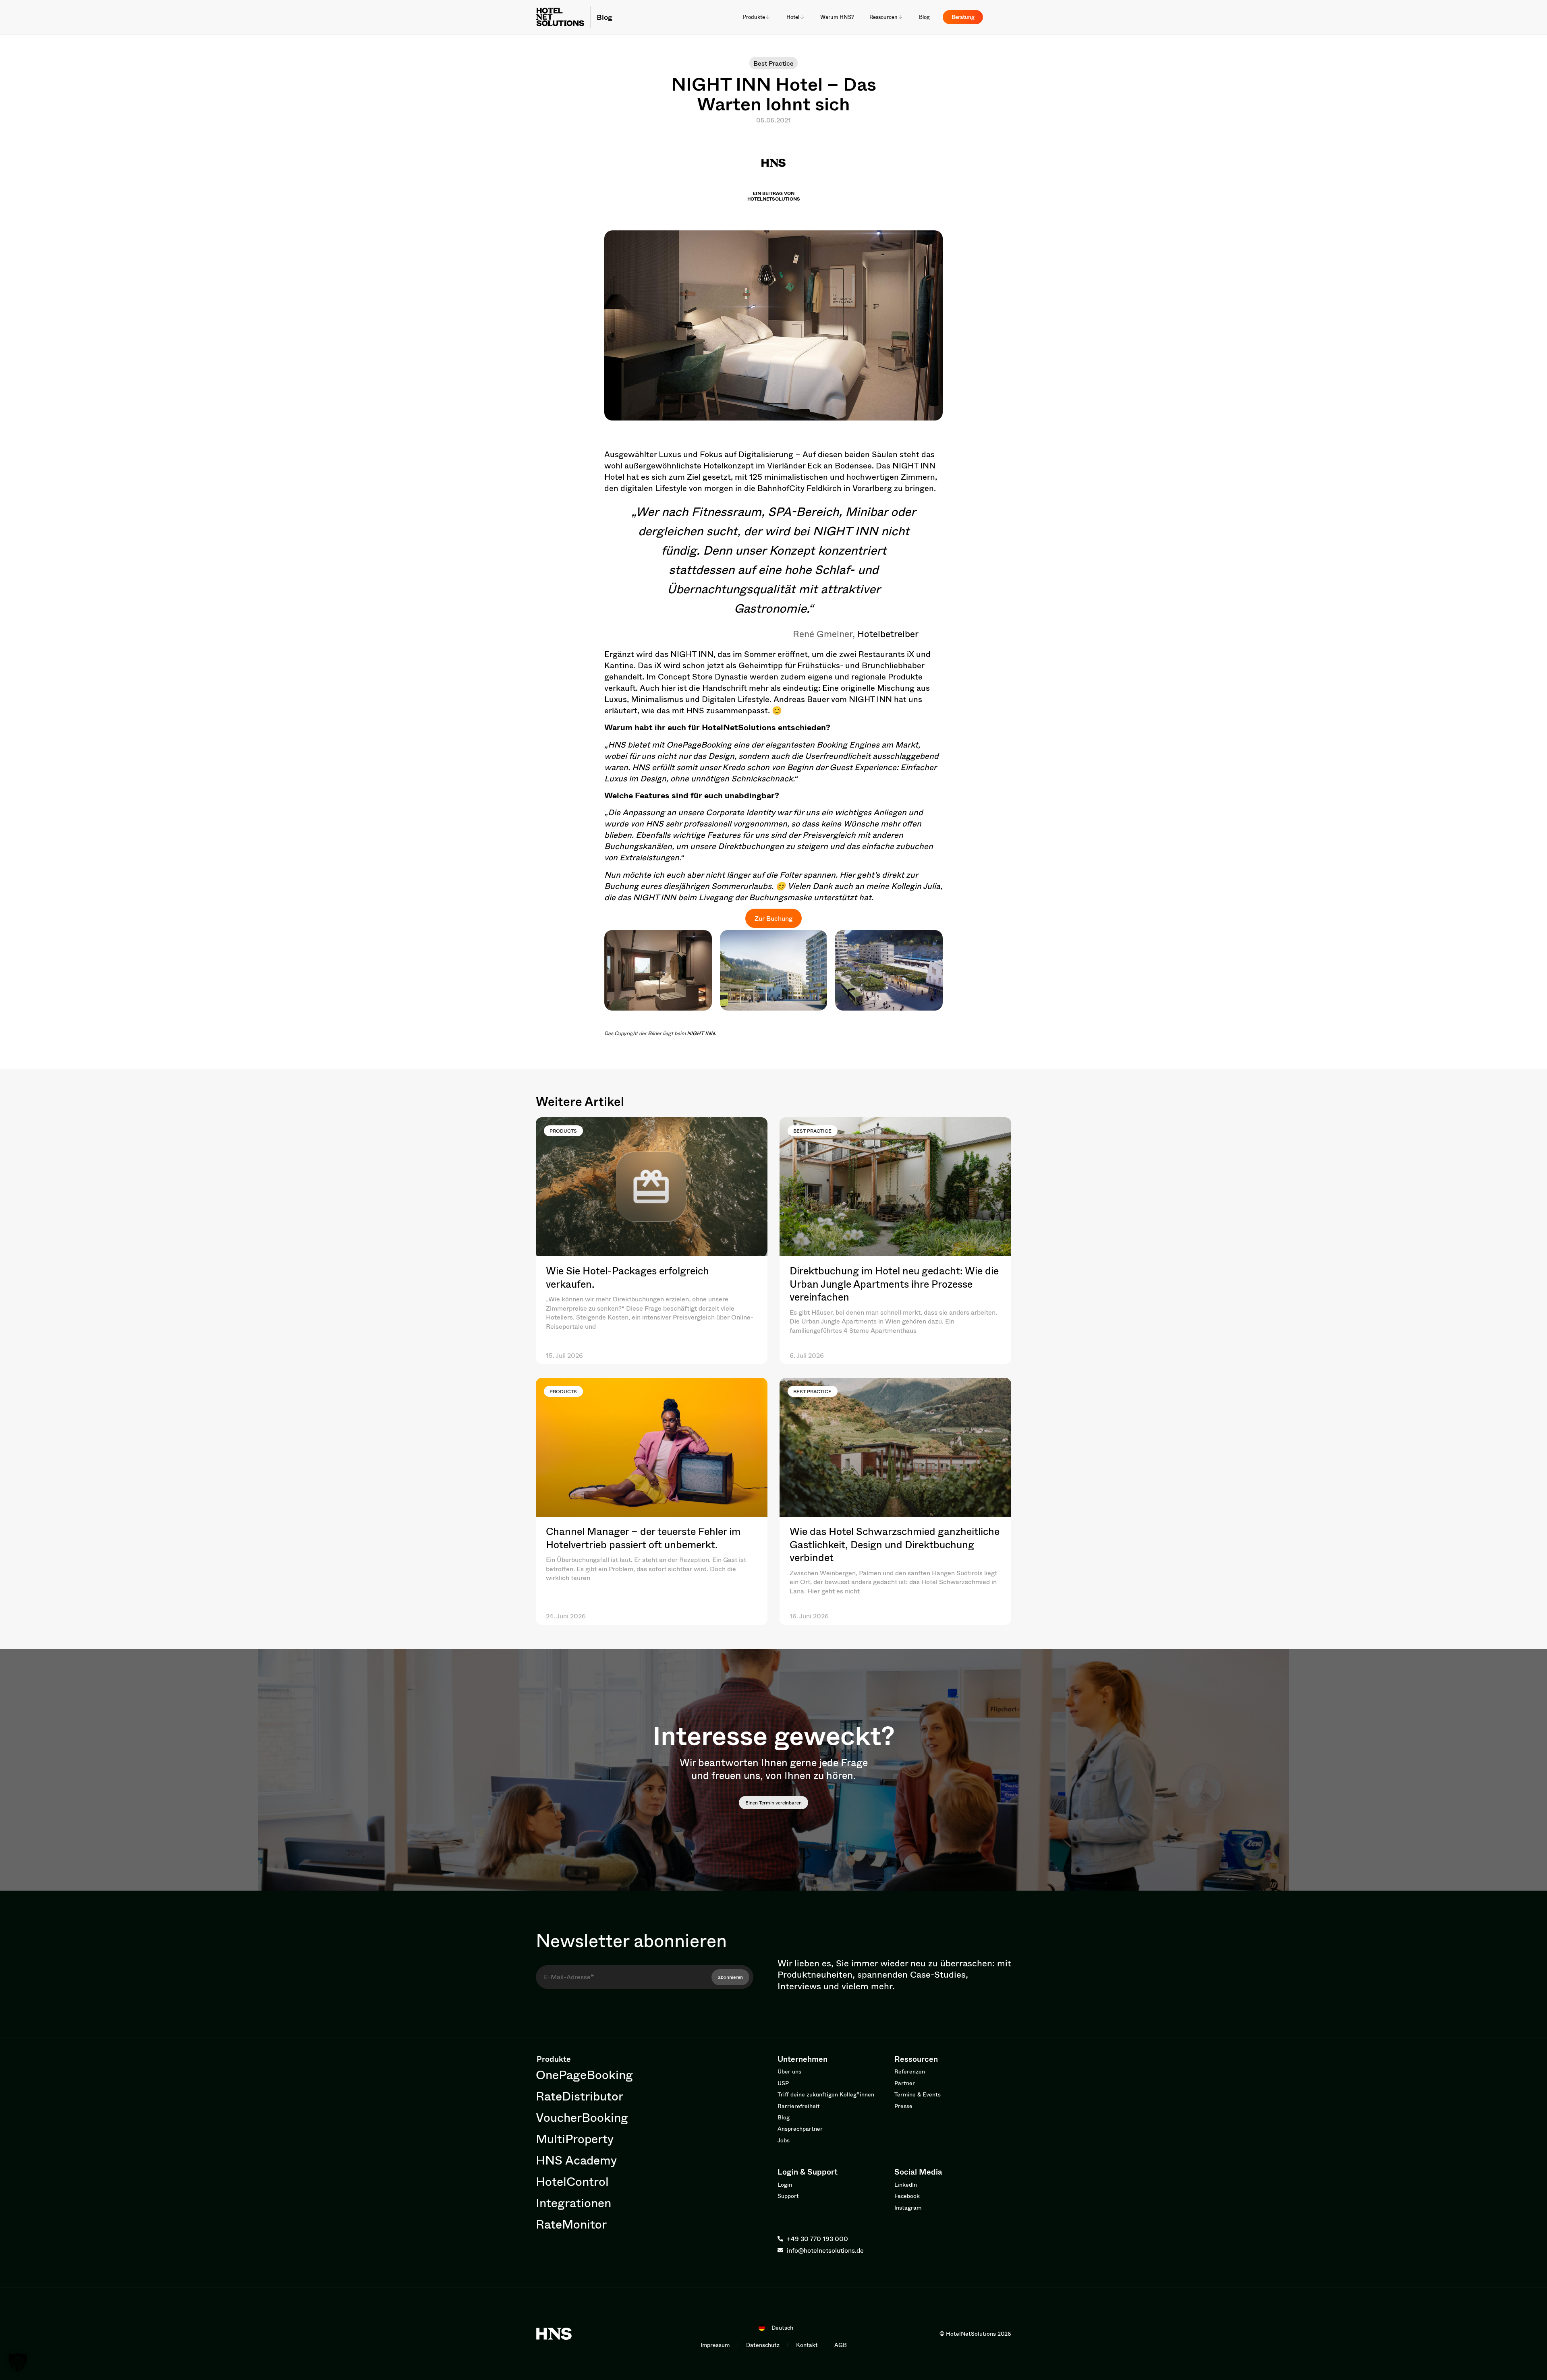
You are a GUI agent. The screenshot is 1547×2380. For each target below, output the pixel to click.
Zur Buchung (773, 918)
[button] (18, 2362)
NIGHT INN (701, 1033)
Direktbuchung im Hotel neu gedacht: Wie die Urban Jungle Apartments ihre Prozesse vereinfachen (894, 1284)
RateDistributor (580, 2096)
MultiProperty (575, 2139)
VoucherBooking (582, 2117)
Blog (604, 17)
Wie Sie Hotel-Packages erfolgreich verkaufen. (627, 1277)
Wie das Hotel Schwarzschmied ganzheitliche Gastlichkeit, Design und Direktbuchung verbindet (895, 1544)
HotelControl (572, 2181)
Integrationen (573, 2203)
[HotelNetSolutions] (554, 2334)
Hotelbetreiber (888, 634)
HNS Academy (576, 2160)
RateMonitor (571, 2224)
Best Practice (773, 63)
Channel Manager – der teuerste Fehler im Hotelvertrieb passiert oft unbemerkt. (643, 1538)
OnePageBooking (700, 745)
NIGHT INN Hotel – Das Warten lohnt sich (774, 94)
